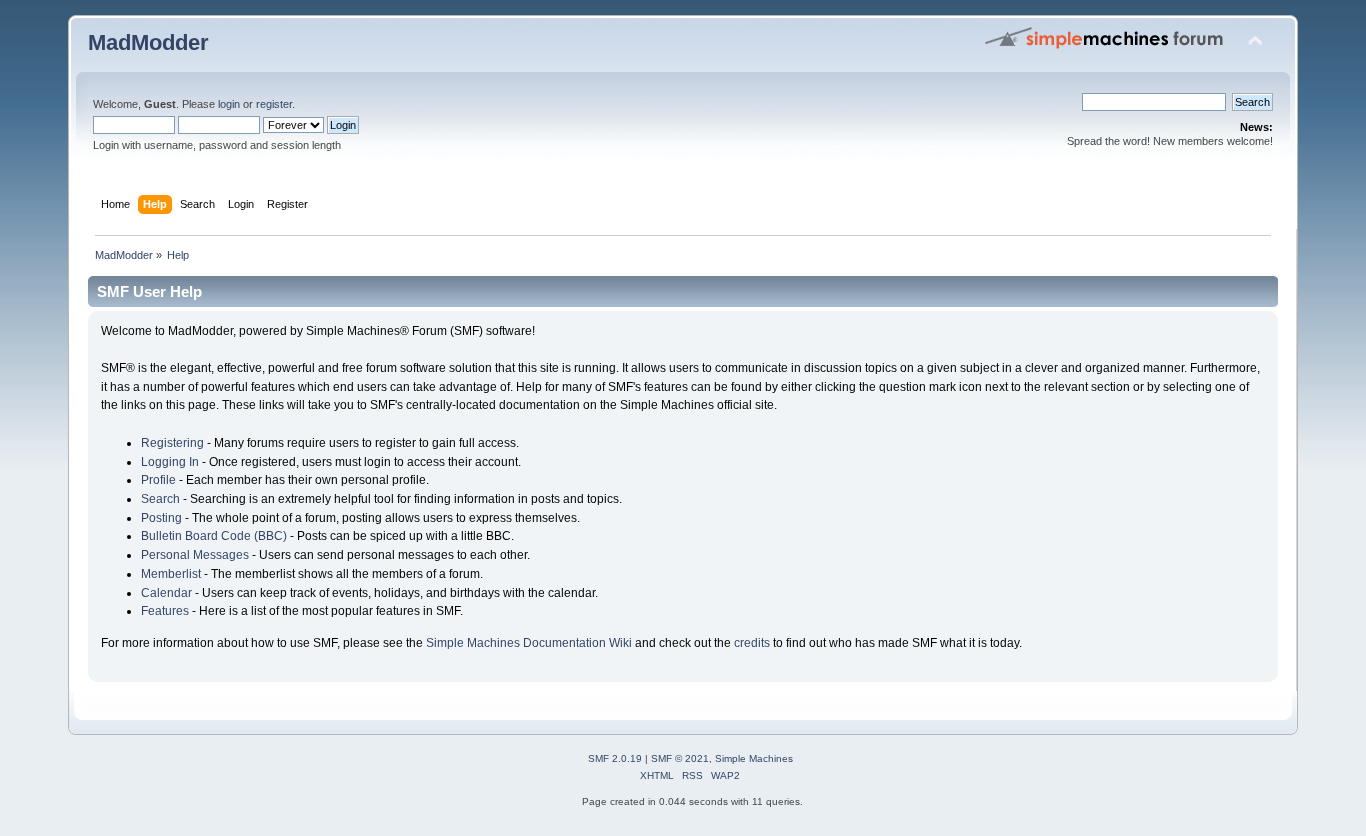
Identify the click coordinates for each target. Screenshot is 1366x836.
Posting (161, 518)
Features (165, 611)
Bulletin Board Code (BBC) (214, 536)
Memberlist (171, 574)
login (229, 104)
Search (160, 499)
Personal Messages (195, 555)
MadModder (148, 42)
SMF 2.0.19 (615, 758)
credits (752, 643)
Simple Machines (754, 758)
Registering (172, 443)
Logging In (170, 462)
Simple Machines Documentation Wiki (529, 643)
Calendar (166, 593)
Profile (158, 480)
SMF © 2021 (680, 758)
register (274, 104)
